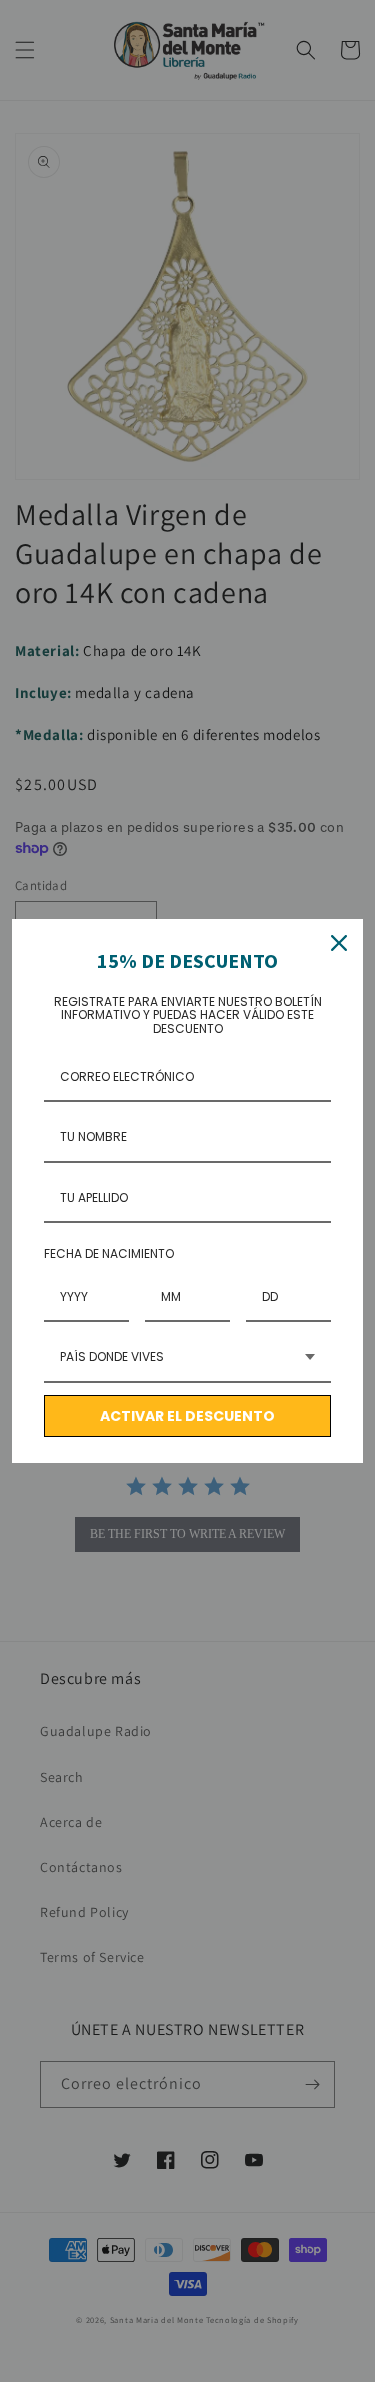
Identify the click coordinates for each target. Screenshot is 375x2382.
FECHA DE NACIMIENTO (109, 1253)
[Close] (339, 943)
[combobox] (187, 1358)
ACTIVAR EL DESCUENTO (187, 1416)
